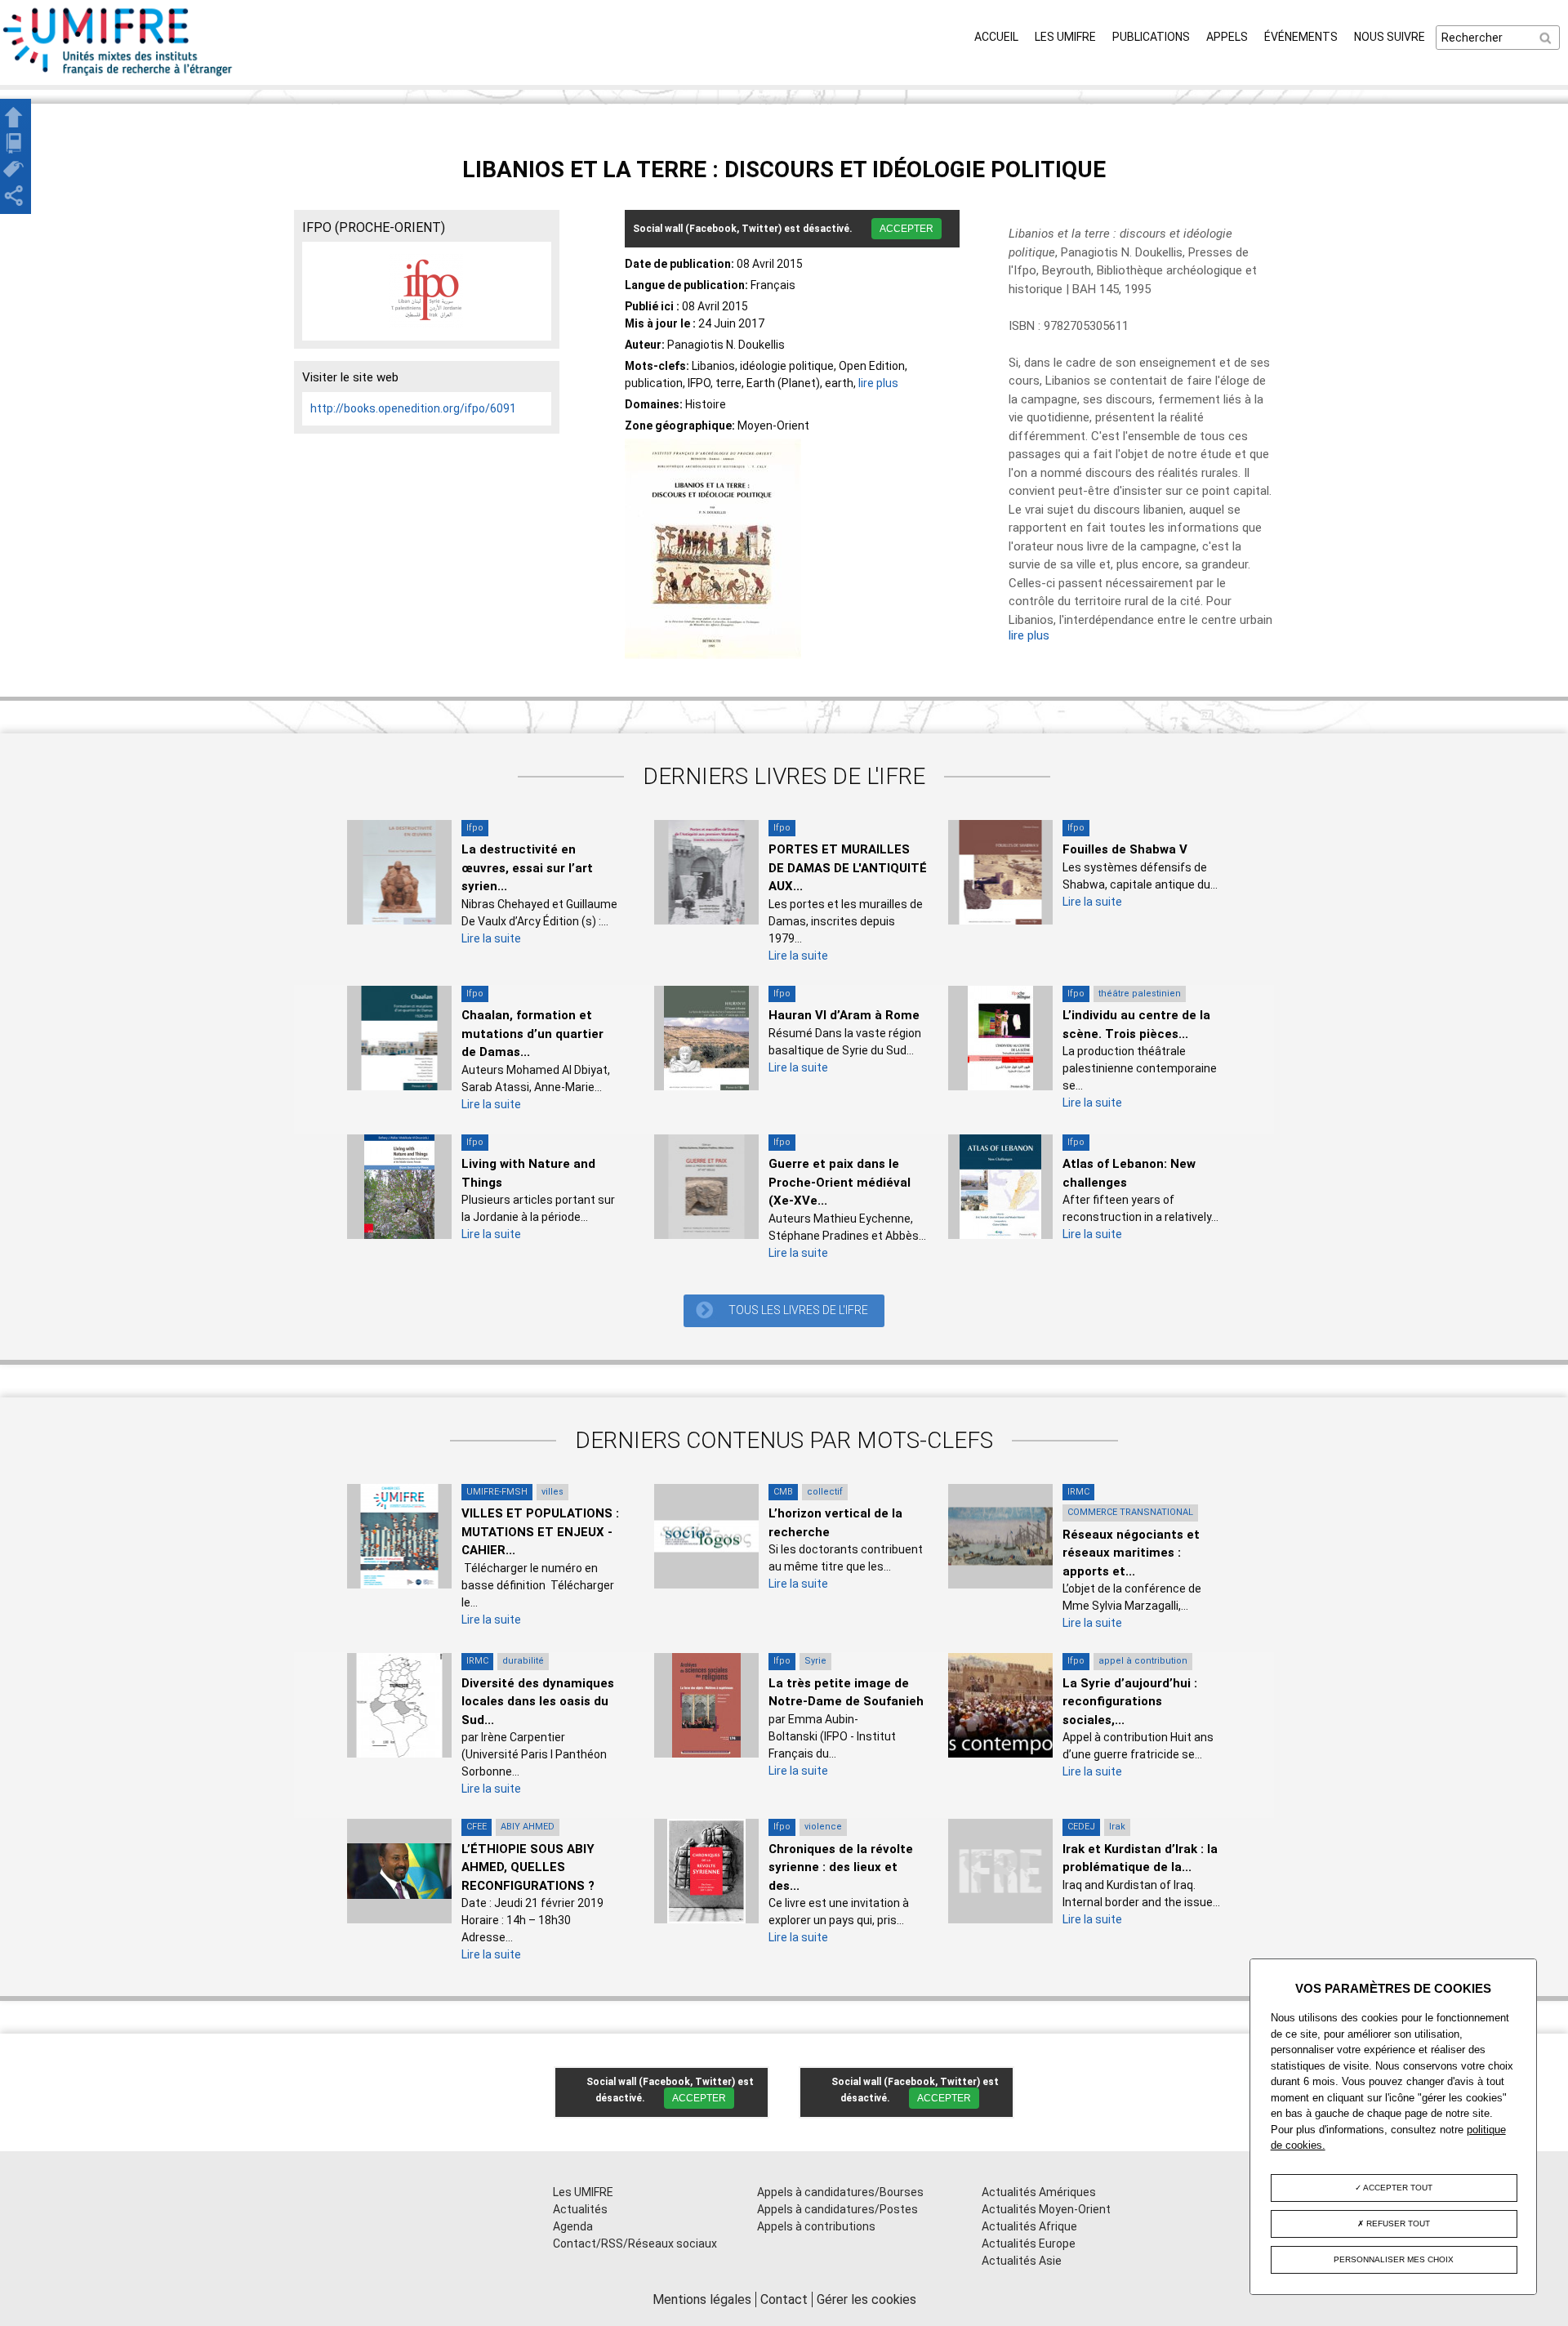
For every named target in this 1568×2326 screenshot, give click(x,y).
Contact (784, 2299)
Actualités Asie (1022, 2261)
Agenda (573, 2226)
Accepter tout (1397, 2188)
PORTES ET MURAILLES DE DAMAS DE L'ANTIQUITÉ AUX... (848, 868)
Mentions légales (702, 2299)
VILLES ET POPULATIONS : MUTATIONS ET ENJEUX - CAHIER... (540, 1532)
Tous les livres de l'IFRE (798, 1310)
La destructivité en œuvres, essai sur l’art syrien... (527, 868)
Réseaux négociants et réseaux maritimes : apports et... (1131, 1553)
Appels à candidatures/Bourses (840, 2192)
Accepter (906, 229)
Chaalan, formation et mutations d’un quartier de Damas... (532, 1034)
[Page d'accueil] (118, 76)
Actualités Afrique (1029, 2226)
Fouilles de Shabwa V (1125, 849)
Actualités (580, 2209)
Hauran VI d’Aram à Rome (844, 1015)
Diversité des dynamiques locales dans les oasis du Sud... (538, 1702)
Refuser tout (1397, 2224)
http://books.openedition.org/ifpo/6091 (413, 408)
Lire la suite (491, 938)
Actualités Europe (1029, 2244)
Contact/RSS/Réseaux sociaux (635, 2244)
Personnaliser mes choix (1394, 2259)
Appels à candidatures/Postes (837, 2209)
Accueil (996, 37)
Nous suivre (1390, 37)
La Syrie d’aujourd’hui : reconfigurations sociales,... (1130, 1702)
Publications (1151, 37)
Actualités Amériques (1039, 2192)
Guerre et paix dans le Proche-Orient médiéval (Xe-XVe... (840, 1182)
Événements (1301, 37)
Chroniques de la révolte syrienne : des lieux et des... (841, 1867)
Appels (1227, 37)
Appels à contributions (816, 2226)
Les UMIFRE (1065, 37)
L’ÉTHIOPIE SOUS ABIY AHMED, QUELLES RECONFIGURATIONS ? (528, 1867)
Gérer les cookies (866, 2299)
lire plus (878, 383)
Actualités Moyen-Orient (1046, 2209)
